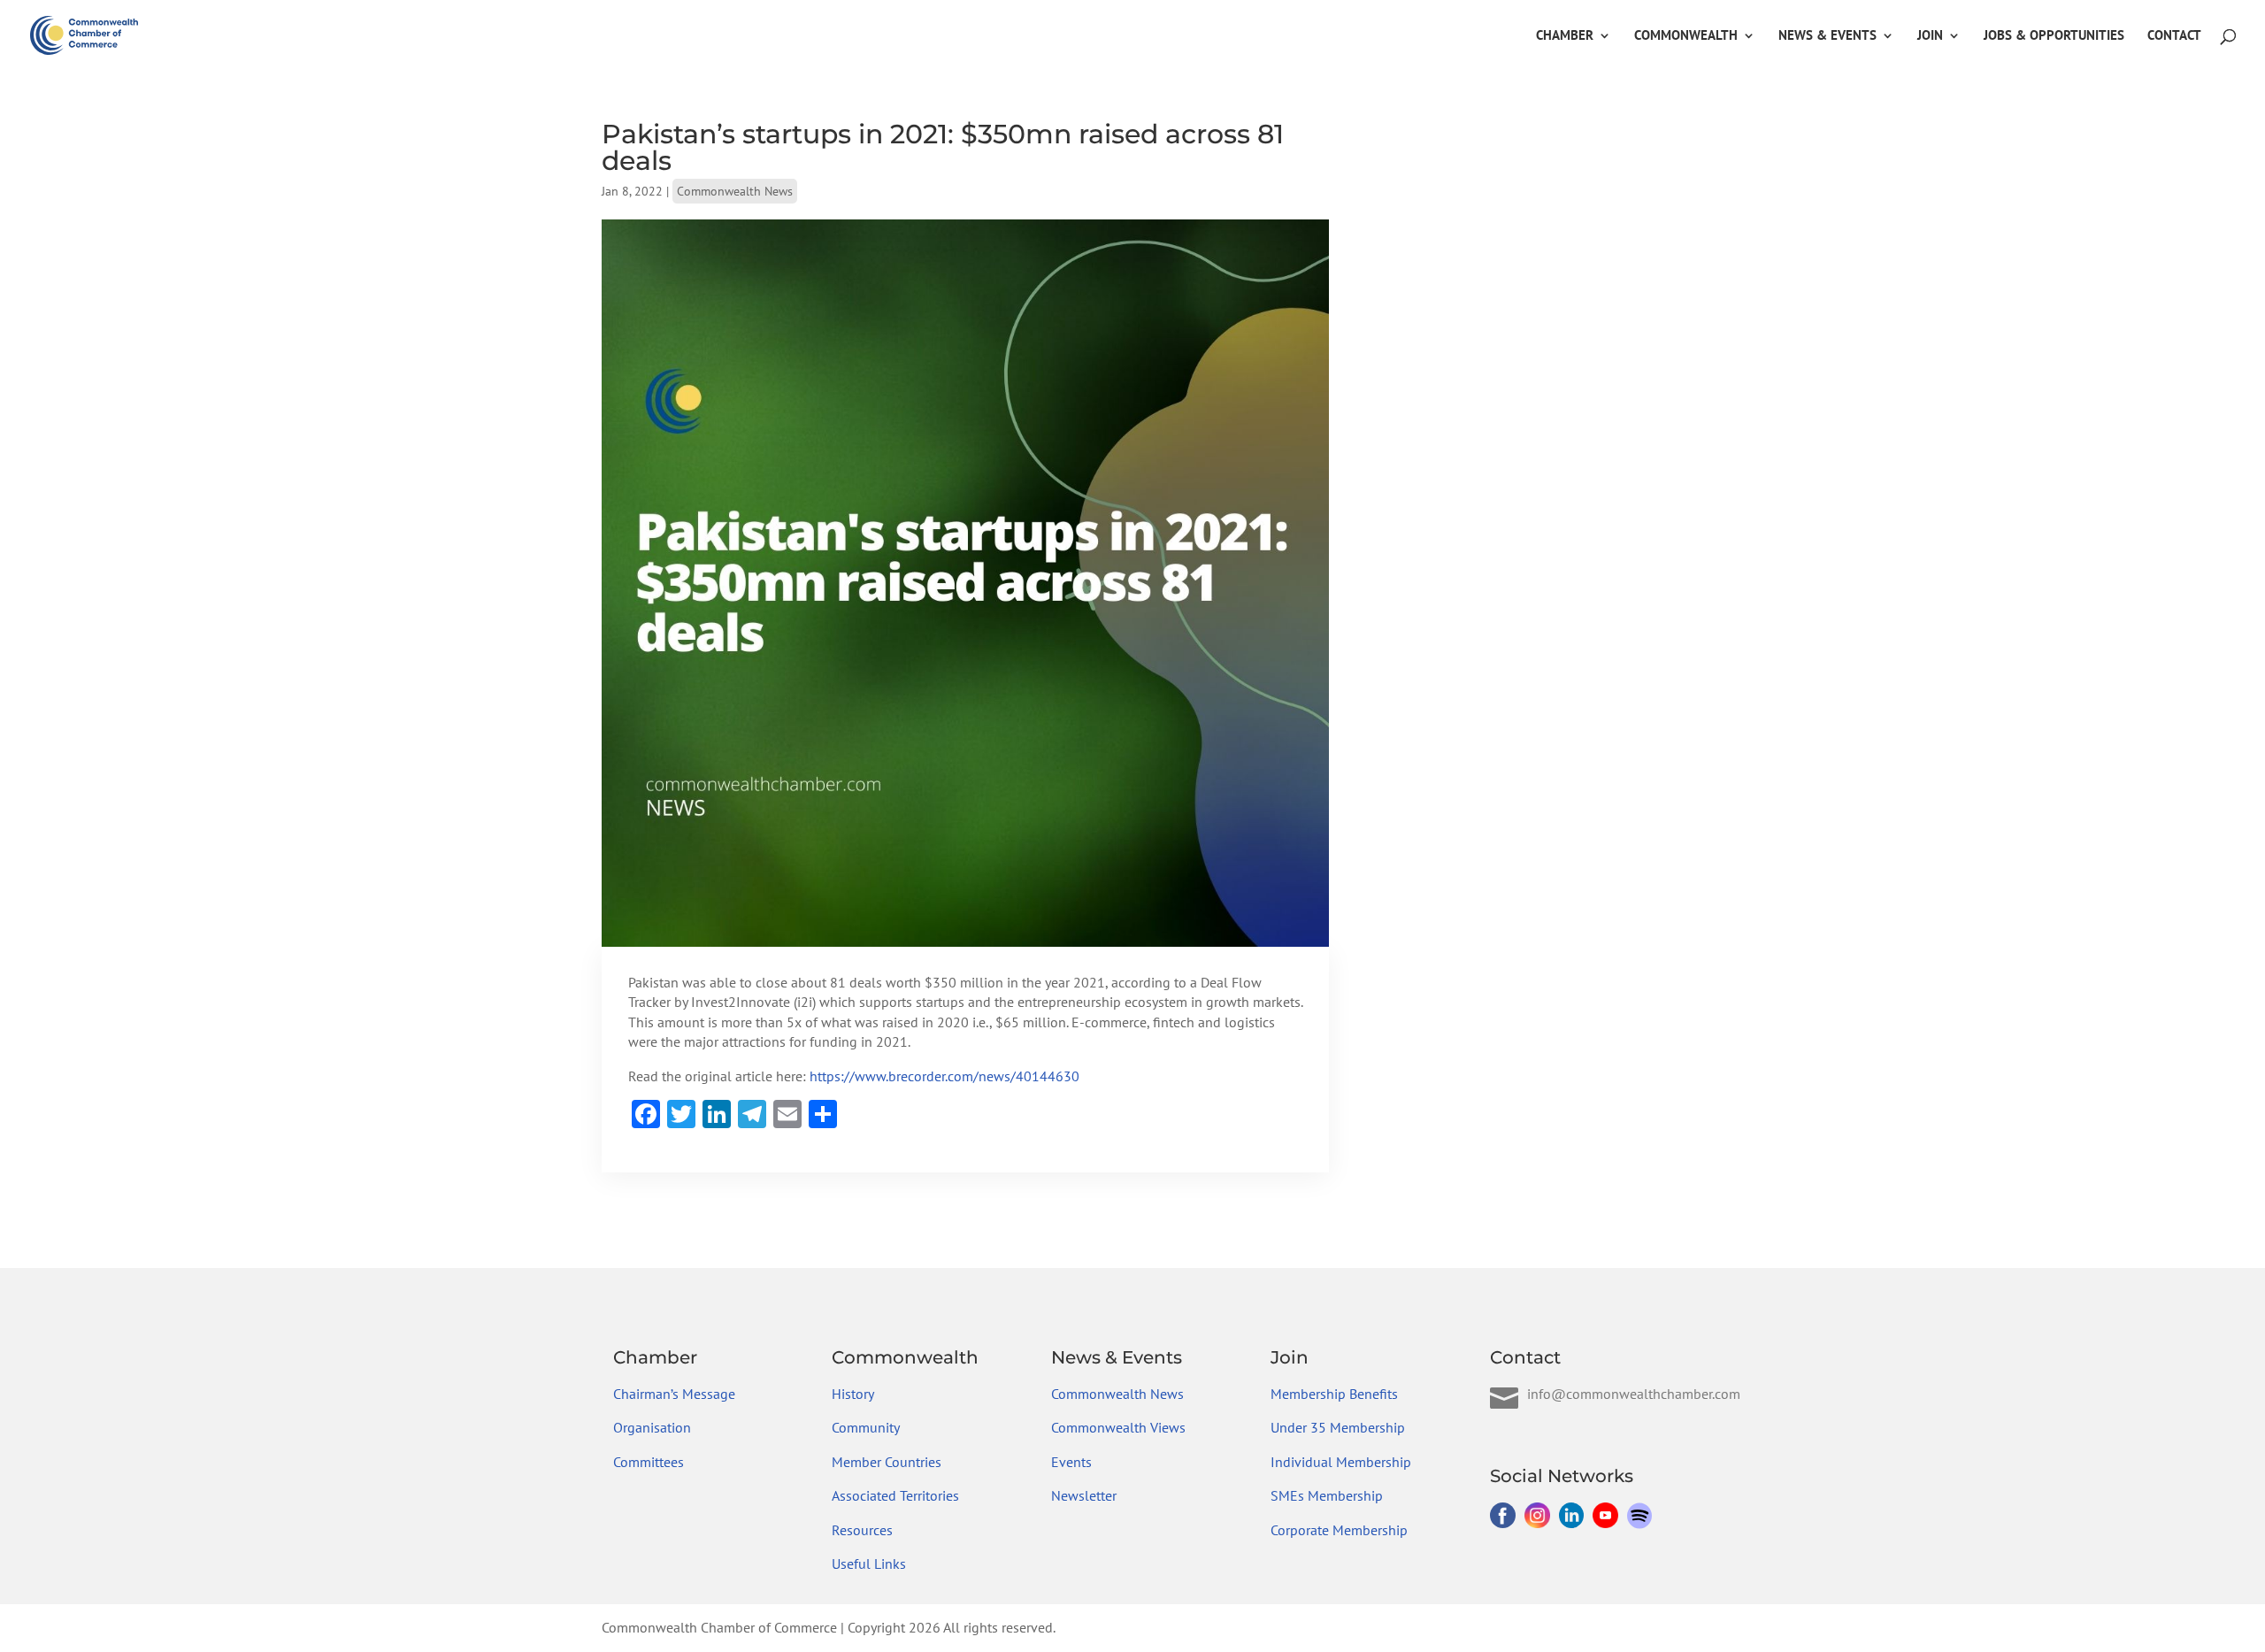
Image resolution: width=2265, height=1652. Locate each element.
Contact (2174, 36)
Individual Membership (1341, 1462)
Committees (649, 1462)
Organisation (652, 1427)
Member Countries (887, 1462)
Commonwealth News (735, 191)
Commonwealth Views (1118, 1427)
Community (866, 1427)
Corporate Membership (1339, 1530)
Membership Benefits (1334, 1394)
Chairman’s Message (674, 1394)
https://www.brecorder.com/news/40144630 (944, 1076)
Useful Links (869, 1564)
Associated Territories (895, 1495)
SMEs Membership (1327, 1495)
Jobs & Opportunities (2054, 36)
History (853, 1394)
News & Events (1827, 36)
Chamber (1565, 36)
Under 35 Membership (1338, 1427)
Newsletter (1084, 1495)
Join (1930, 36)
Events (1071, 1462)
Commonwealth (1686, 36)
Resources (862, 1530)
